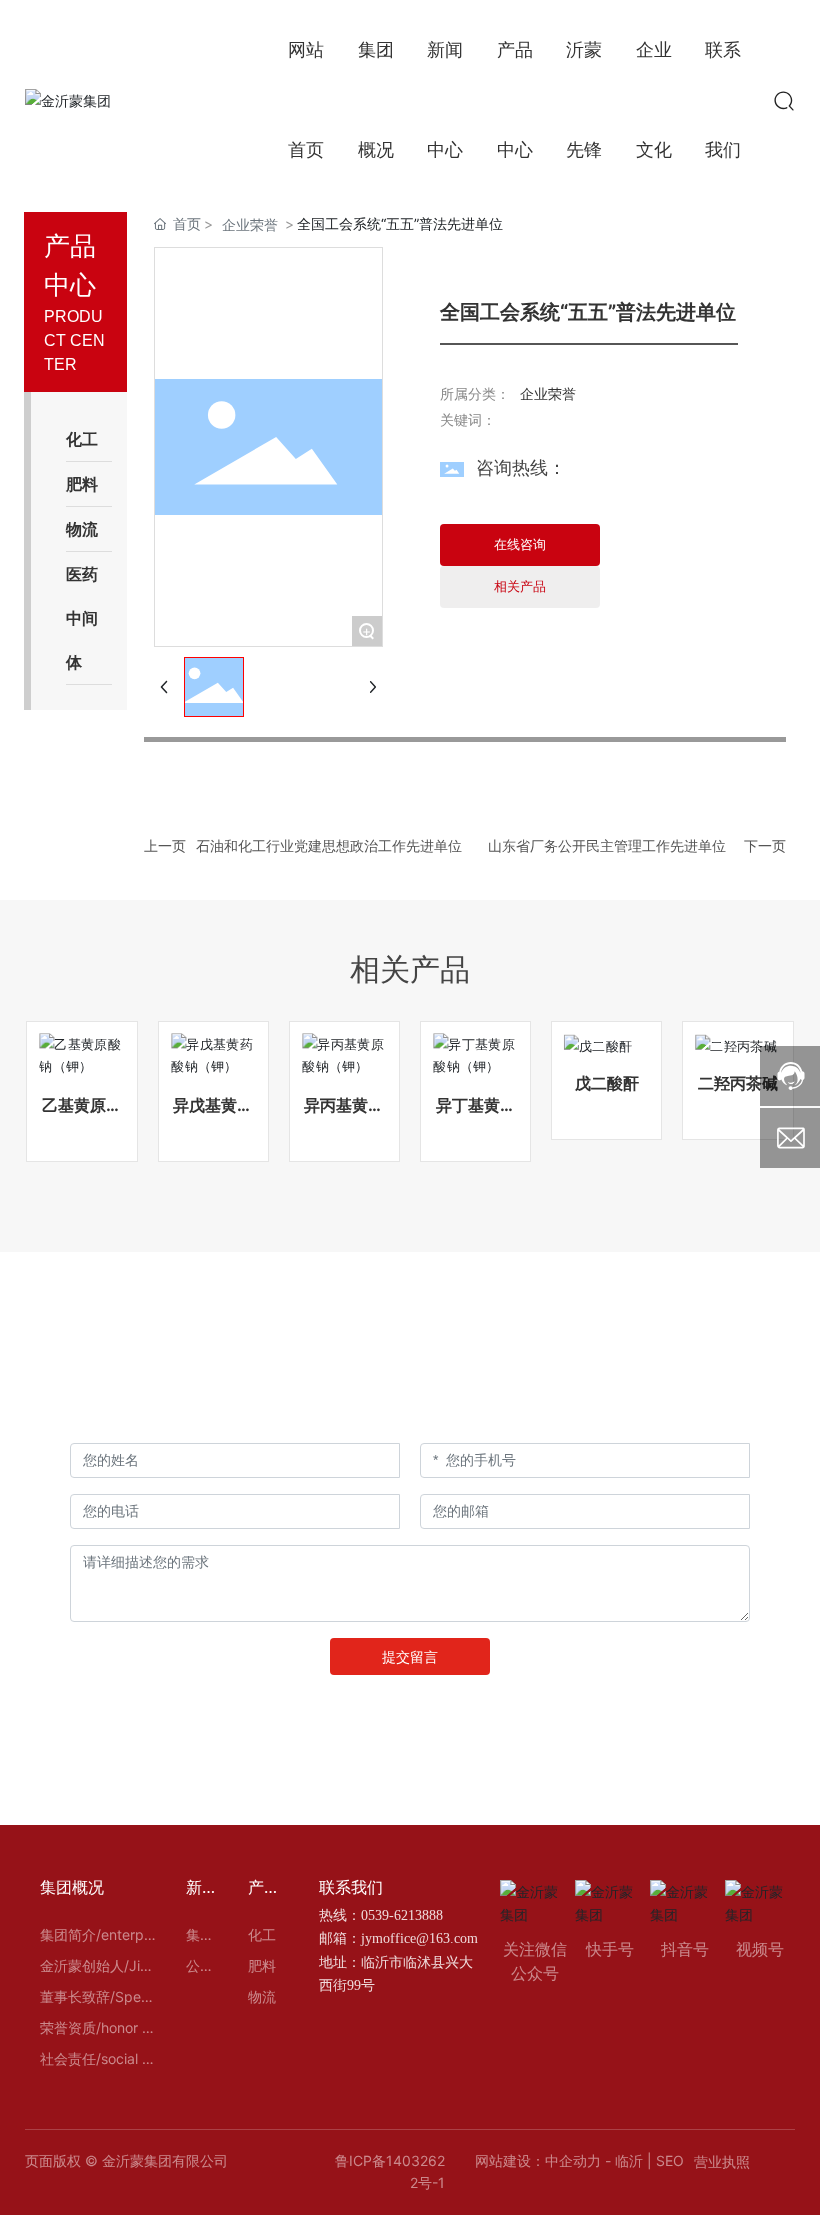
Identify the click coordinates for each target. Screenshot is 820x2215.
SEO (670, 2160)
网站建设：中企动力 (538, 2160)
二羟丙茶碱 (738, 1083)
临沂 (629, 2160)
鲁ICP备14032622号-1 (390, 2171)
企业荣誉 (250, 224)
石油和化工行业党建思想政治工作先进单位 (329, 845)
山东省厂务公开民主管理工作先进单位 (607, 845)
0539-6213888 (402, 1915)
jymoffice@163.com (419, 1938)
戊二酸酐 (607, 1083)
